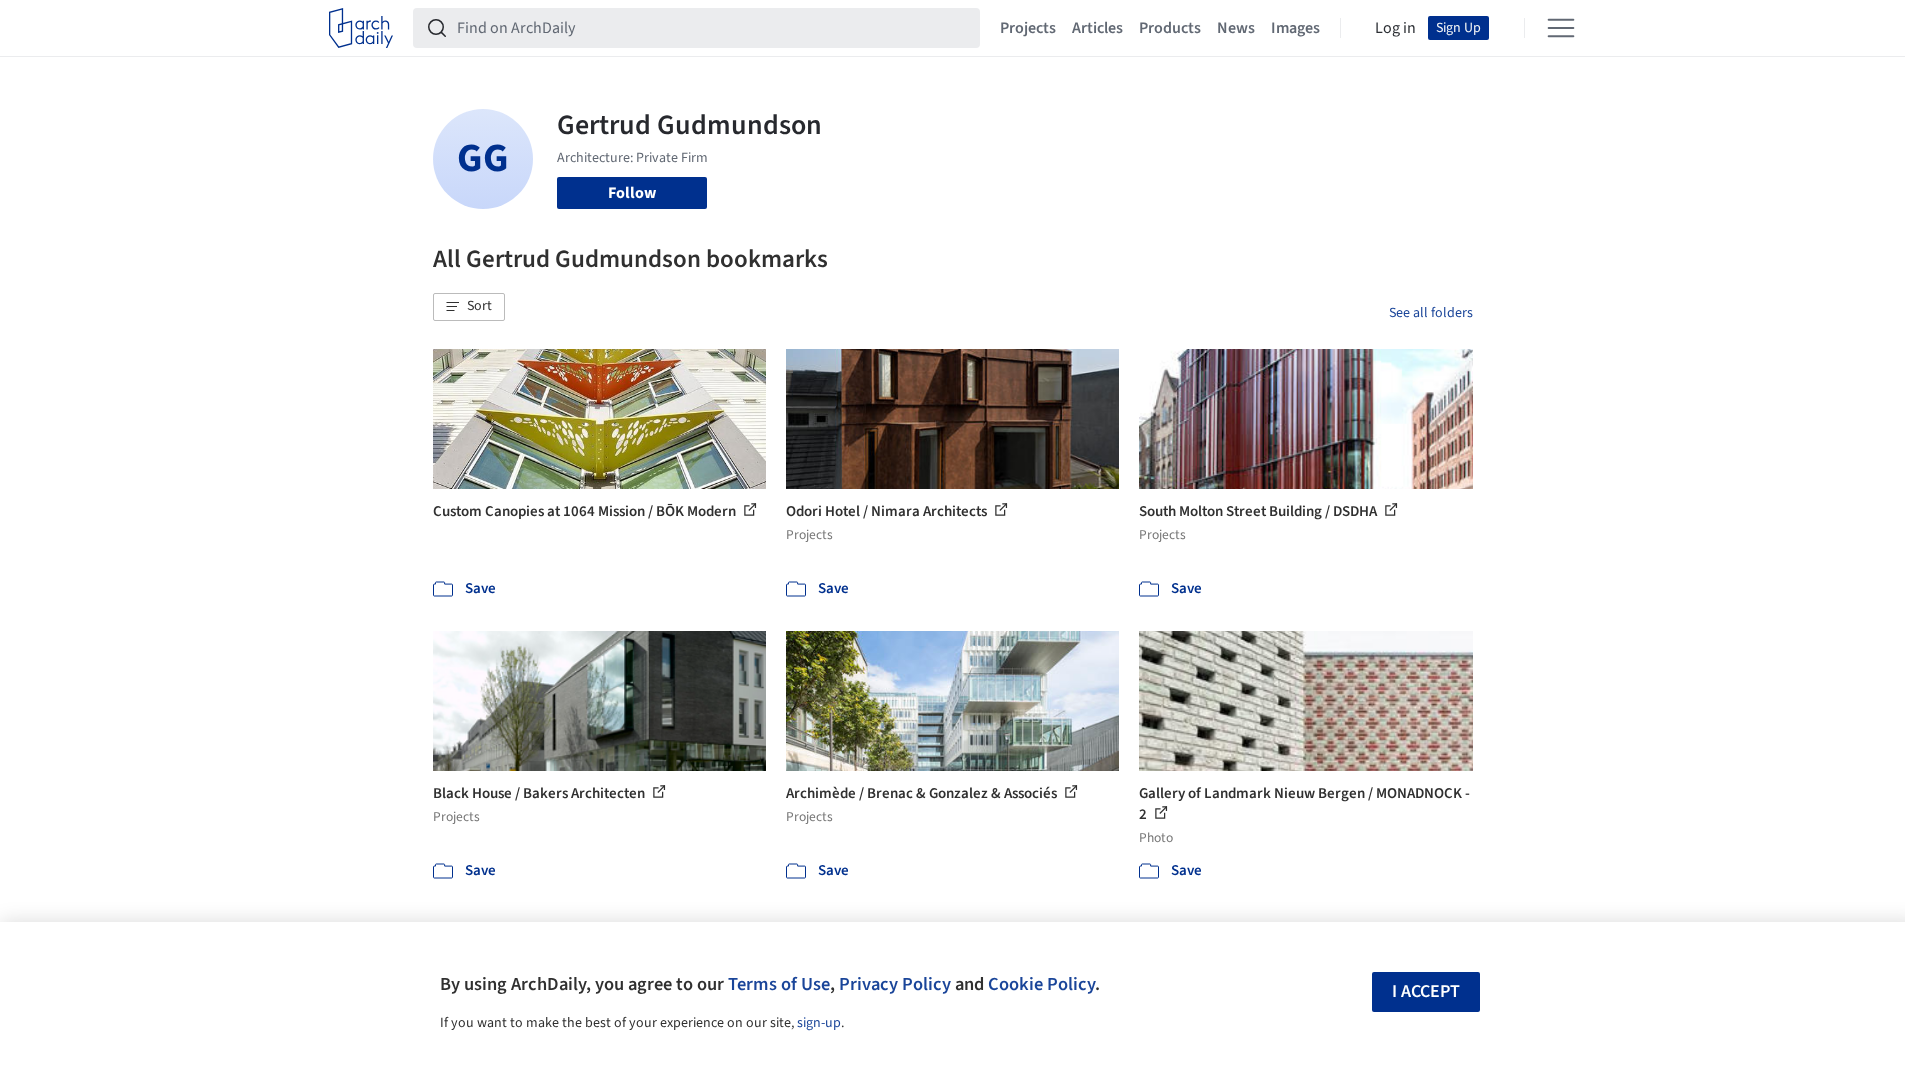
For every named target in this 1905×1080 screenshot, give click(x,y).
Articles (1097, 28)
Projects (1028, 28)
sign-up (819, 1023)
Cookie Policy (1041, 984)
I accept (1426, 991)
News (1236, 28)
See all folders (1431, 313)
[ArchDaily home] (361, 28)
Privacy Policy (895, 984)
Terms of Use (779, 984)
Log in (1395, 28)
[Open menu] (1561, 28)
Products (1170, 28)
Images (1295, 28)
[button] (469, 307)
